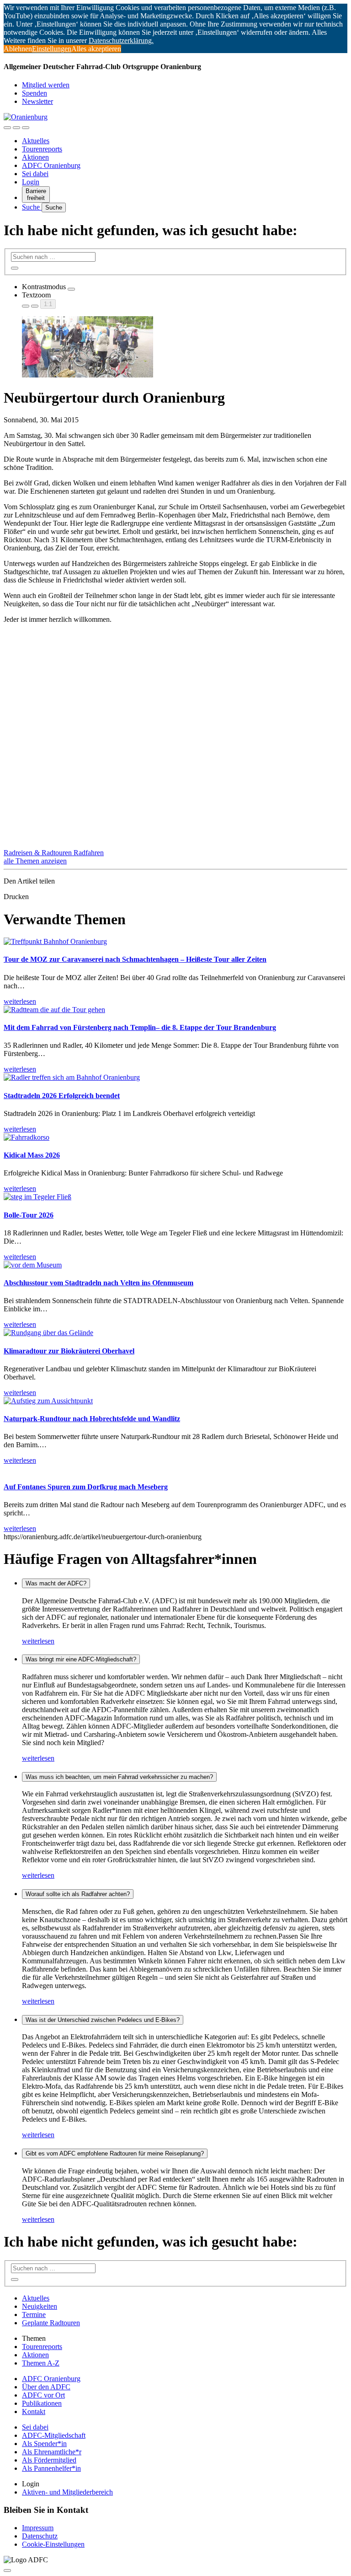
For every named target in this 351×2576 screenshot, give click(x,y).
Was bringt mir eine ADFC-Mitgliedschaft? (81, 1659)
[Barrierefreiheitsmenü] (7, 128)
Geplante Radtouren (51, 2323)
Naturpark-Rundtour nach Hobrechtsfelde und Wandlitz (92, 1419)
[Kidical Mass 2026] (27, 1137)
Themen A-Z (41, 2363)
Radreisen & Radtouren (39, 853)
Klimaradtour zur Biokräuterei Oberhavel (69, 1351)
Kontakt (34, 2412)
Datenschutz (40, 2536)
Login (31, 182)
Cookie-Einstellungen (53, 2544)
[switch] (71, 289)
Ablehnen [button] (18, 49)
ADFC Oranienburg (51, 165)
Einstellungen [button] (52, 49)
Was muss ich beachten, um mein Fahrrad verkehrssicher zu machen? (119, 1777)
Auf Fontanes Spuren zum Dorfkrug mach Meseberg (86, 1487)
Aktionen (35, 157)
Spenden (35, 93)
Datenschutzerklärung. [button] (121, 40)
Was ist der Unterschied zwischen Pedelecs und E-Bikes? (103, 2020)
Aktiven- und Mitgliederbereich (67, 2492)
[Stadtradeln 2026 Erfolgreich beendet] (72, 1077)
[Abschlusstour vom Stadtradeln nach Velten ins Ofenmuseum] (33, 1265)
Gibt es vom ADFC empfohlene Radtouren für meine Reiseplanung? (115, 2153)
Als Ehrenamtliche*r (52, 2452)
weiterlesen (38, 1641)
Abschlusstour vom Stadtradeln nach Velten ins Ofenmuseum (98, 1283)
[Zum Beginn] (7, 2571)
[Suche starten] (15, 268)
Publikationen (42, 2403)
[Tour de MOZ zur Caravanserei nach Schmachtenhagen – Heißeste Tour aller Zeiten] (55, 941)
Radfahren (89, 853)
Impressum (38, 2528)
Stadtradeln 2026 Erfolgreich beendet (62, 1096)
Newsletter (37, 101)
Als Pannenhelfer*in (51, 2468)
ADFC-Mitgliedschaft (54, 2435)
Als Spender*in (44, 2444)
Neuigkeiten (40, 2306)
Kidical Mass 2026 (32, 1155)
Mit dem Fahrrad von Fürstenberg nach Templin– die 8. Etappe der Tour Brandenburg (140, 1027)
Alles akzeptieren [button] (96, 49)
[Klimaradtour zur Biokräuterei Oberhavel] (48, 1333)
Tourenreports (42, 149)
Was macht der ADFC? (56, 1583)
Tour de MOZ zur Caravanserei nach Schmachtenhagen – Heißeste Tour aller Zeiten (135, 959)
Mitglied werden (46, 85)
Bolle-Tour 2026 (29, 1215)
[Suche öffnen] (16, 128)
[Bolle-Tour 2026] (37, 1197)
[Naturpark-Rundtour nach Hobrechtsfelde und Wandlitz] (48, 1401)
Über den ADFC (46, 2387)
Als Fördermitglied (49, 2460)
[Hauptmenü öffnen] (26, 128)
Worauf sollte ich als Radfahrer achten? (78, 1894)
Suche (32, 207)
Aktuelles (36, 141)
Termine (34, 2315)
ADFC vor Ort (43, 2395)
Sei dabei (35, 174)
